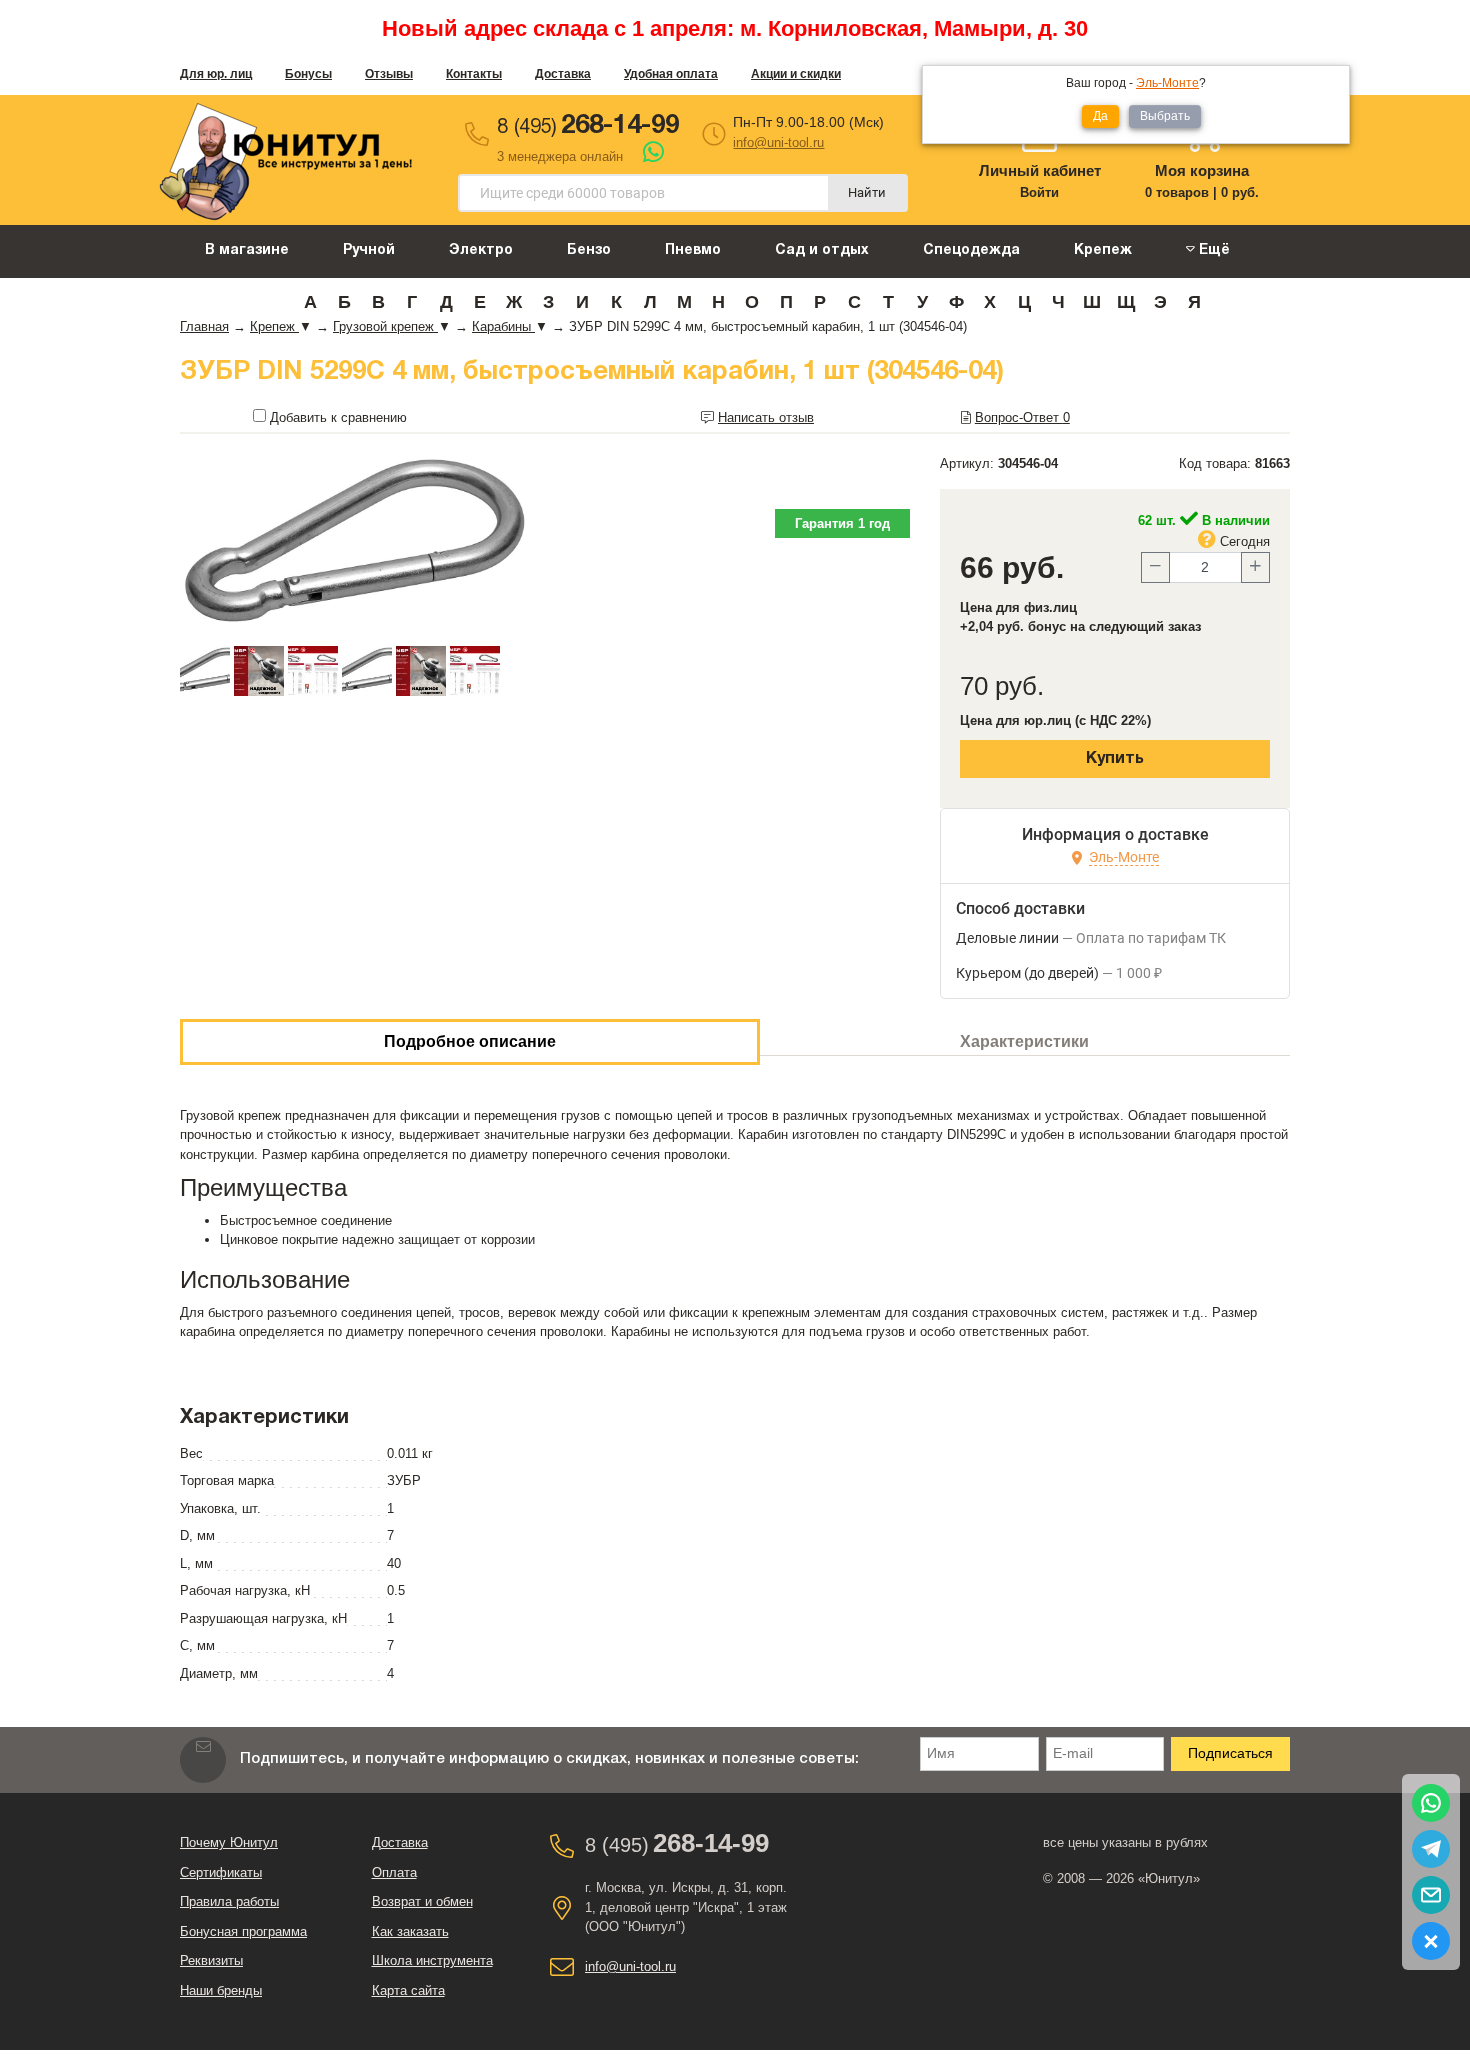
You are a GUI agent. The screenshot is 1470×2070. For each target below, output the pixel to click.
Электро (481, 250)
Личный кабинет (1040, 170)
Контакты (474, 74)
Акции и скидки (796, 74)
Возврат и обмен (422, 1901)
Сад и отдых (822, 250)
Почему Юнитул (229, 1842)
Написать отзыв (766, 417)
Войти (1039, 192)
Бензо (589, 250)
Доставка (563, 74)
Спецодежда (971, 250)
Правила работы (229, 1901)
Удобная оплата (671, 74)
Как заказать (410, 1931)
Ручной (369, 250)
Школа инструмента (432, 1960)
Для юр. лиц (216, 74)
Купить (1115, 759)
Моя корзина (1202, 170)
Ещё (1212, 250)
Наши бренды (221, 1990)
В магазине (247, 250)
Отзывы (389, 74)
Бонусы (308, 74)
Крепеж (1103, 250)
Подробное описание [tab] (470, 1041)
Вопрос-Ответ (1022, 417)
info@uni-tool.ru (778, 142)
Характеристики (1024, 1041)
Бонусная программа (243, 1931)
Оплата (394, 1872)
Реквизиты (211, 1960)
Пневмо (693, 250)
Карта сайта (408, 1990)
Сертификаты (221, 1872)
